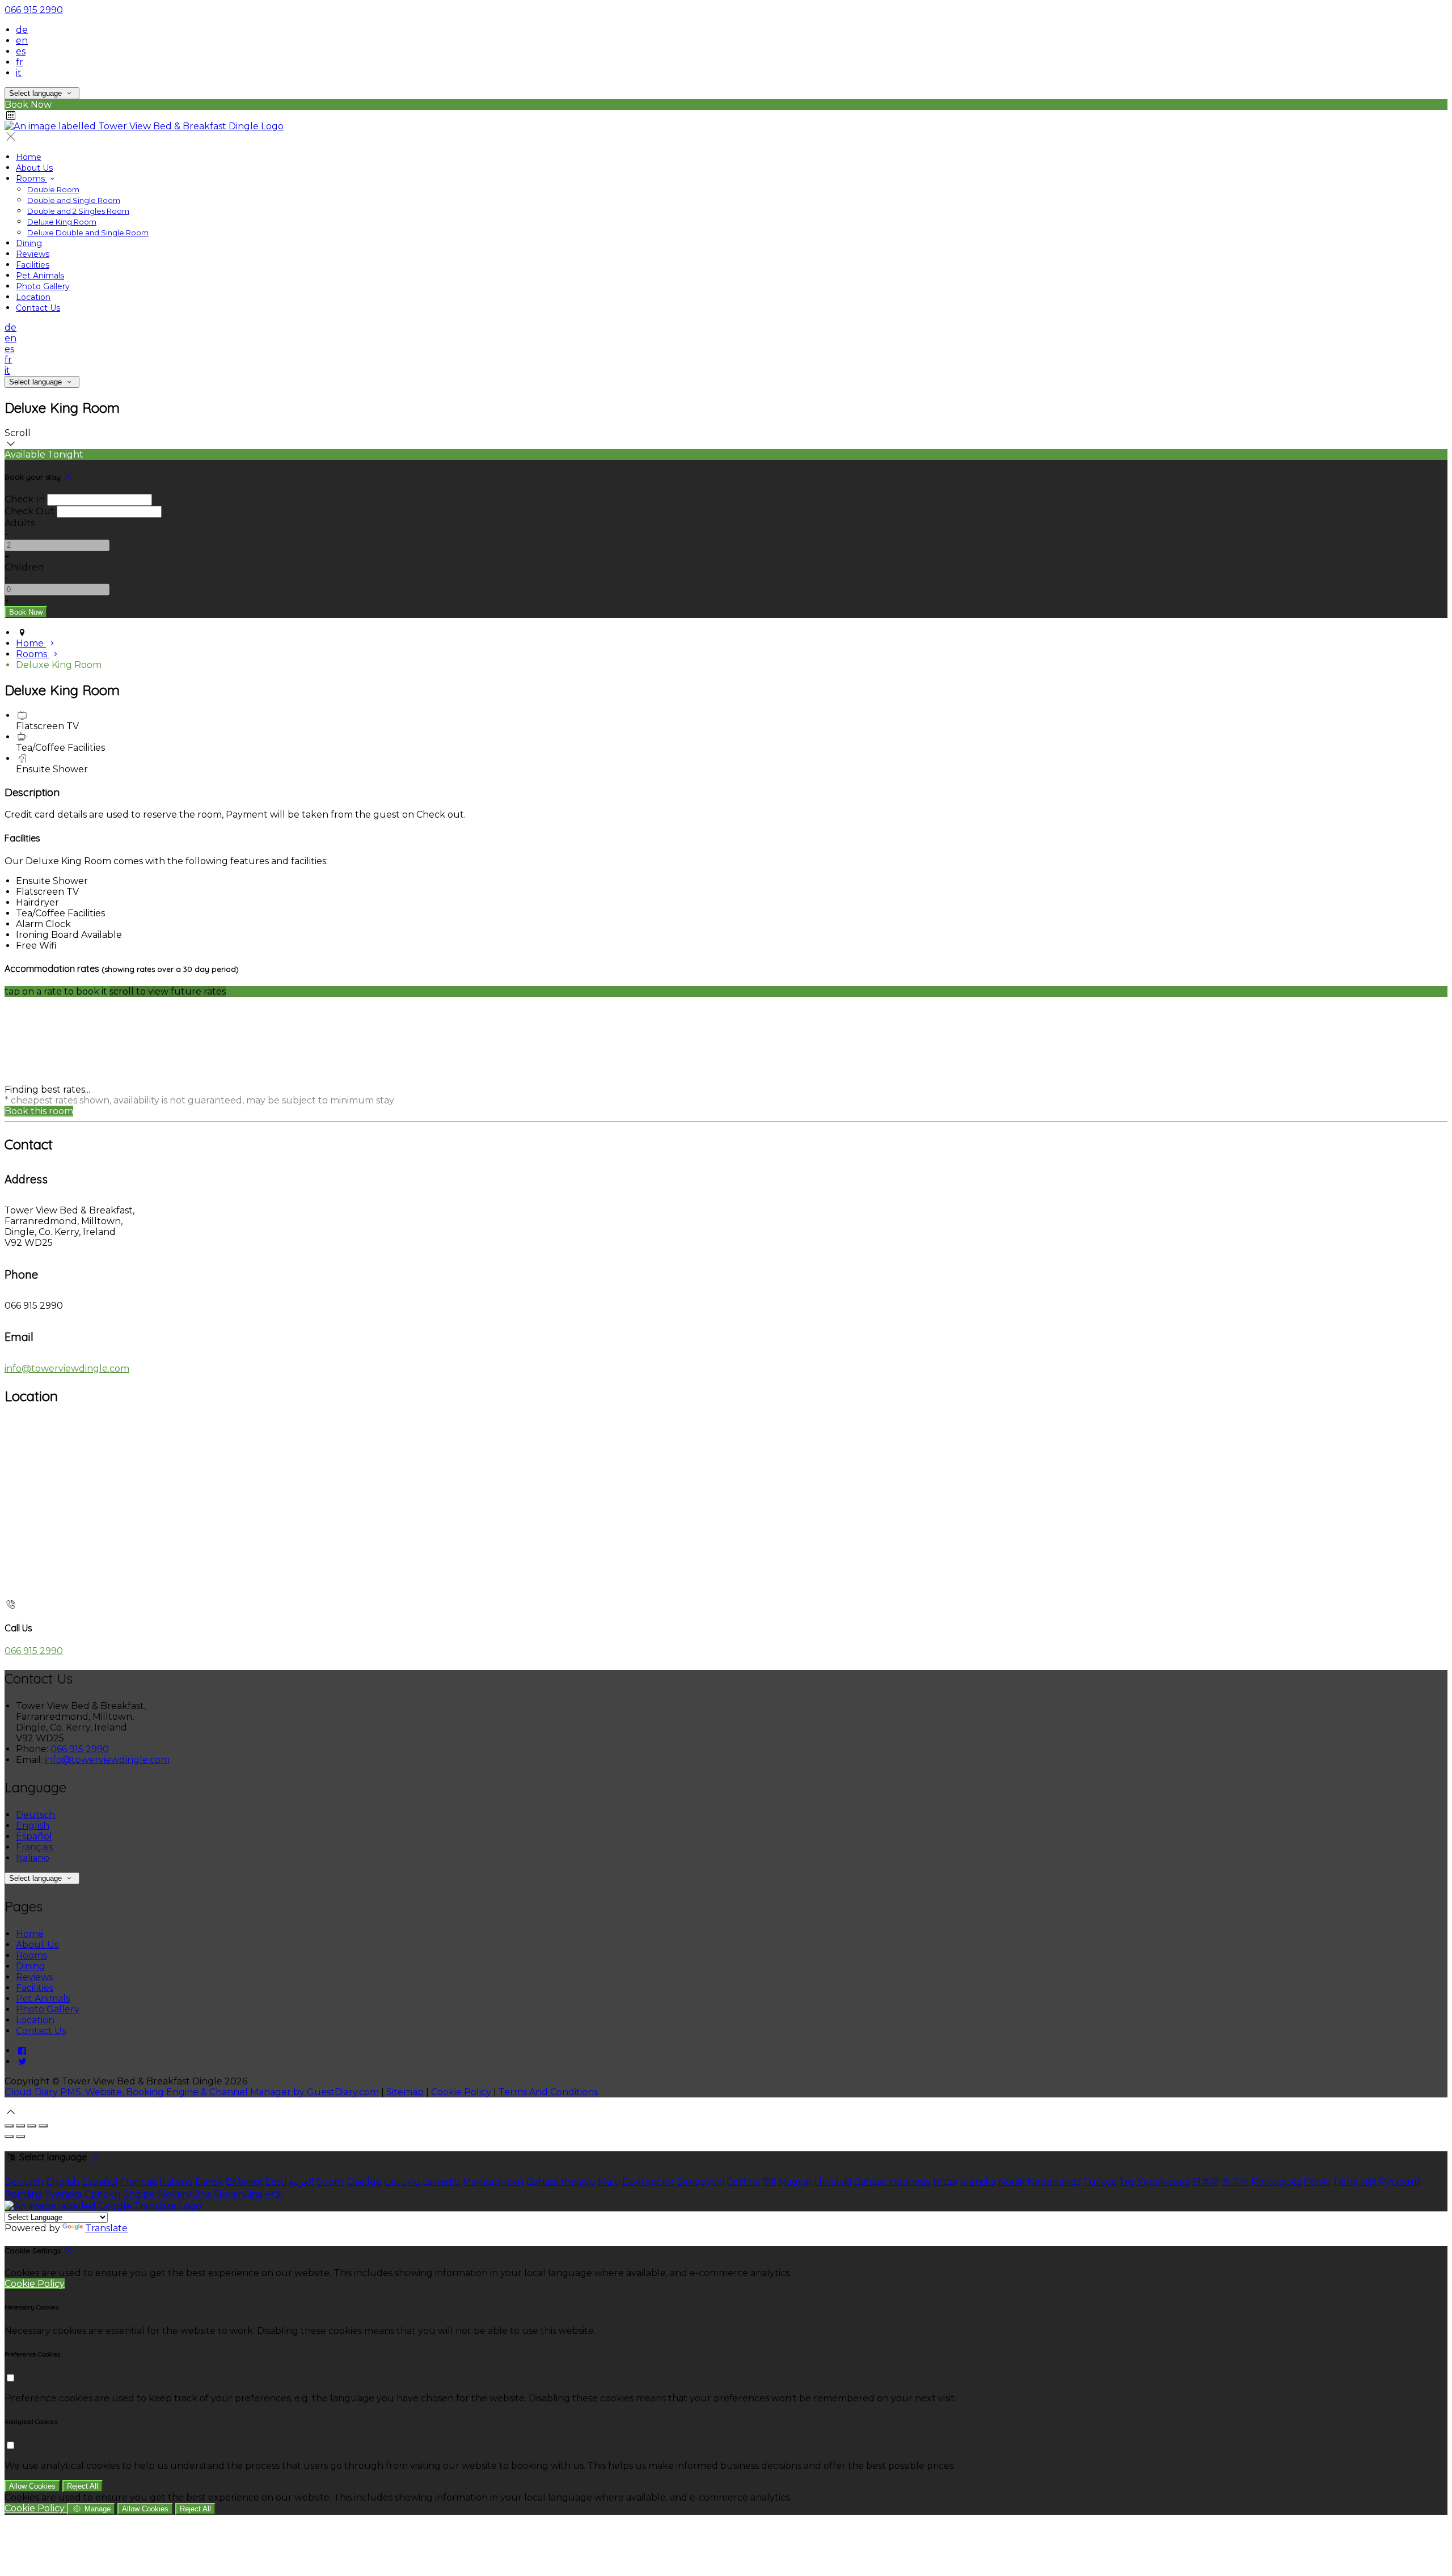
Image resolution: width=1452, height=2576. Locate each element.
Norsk (1012, 2182)
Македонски (493, 2182)
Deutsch (35, 1815)
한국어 (1235, 2182)
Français (34, 1847)
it (19, 73)
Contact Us (38, 308)
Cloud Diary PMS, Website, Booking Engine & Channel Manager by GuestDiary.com (192, 2092)
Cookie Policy (461, 2092)
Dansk (209, 2182)
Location (33, 297)
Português (1276, 2182)
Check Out (29, 511)
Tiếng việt (1355, 2182)
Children (24, 567)
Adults (20, 523)
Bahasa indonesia (892, 2182)
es (21, 51)
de (22, 30)
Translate (106, 2228)
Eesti (276, 2182)
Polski (1317, 2182)
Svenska (64, 2194)
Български (648, 2182)
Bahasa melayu (561, 2182)
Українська (1164, 2182)
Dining (29, 243)
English (33, 1826)
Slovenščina (184, 2194)
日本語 (1206, 2182)
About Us (34, 168)
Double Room (53, 189)
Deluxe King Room (62, 222)
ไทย (1127, 2182)
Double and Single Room (74, 200)
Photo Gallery (43, 286)
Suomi (330, 2182)
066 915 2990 (34, 10)
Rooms (31, 179)
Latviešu (442, 2182)
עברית (945, 2182)
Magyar (795, 2182)
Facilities (33, 265)
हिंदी (769, 2182)
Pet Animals (40, 276)
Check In (25, 499)
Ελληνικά (244, 2182)
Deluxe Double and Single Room (88, 232)
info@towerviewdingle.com (67, 1369)
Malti (609, 2182)
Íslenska (978, 2182)
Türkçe (1100, 2182)
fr (20, 62)
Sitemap (405, 2092)
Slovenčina (238, 2194)
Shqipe (139, 2194)
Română (24, 2194)
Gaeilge (364, 2182)
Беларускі (700, 2182)
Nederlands (1054, 2182)
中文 (274, 2194)
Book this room (39, 1111)
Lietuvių (402, 2182)
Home (29, 157)
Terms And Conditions (548, 2092)
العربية (301, 2182)
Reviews (33, 254)
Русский (1400, 2182)
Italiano (33, 1858)
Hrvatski (833, 2182)
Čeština (743, 2182)
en (22, 41)
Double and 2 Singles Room (78, 211)
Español (34, 1836)
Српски (103, 2194)
